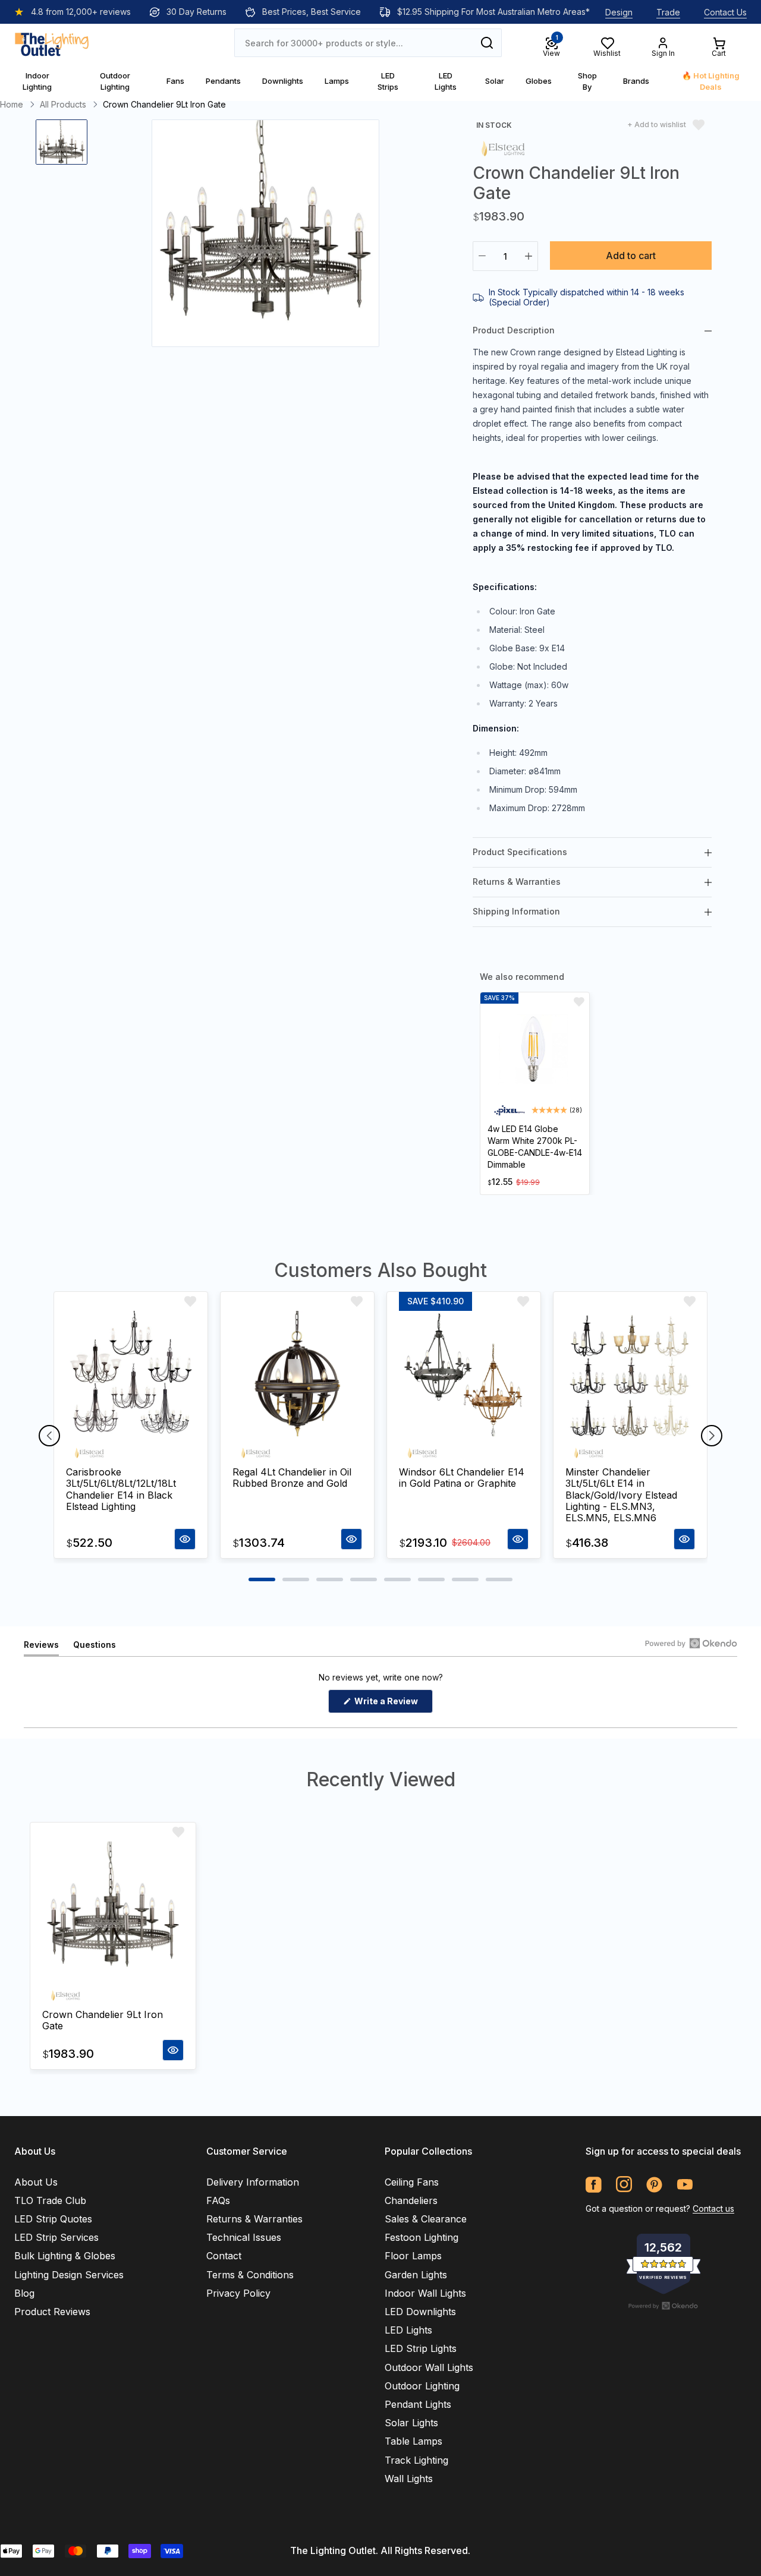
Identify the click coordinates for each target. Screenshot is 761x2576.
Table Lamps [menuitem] (413, 2441)
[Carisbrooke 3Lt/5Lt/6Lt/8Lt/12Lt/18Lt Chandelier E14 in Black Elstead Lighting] (131, 1376)
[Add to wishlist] (579, 1002)
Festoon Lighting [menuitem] (422, 2237)
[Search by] (487, 43)
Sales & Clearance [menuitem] (426, 2219)
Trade (668, 12)
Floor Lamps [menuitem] (413, 2256)
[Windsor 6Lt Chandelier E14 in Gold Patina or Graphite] (464, 1376)
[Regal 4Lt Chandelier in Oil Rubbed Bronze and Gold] (297, 1376)
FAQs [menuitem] (218, 2200)
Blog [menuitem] (24, 2293)
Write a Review (393, 1704)
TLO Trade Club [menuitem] (50, 2200)
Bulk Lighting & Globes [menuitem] (65, 2256)
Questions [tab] (95, 1648)
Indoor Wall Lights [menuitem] (425, 2293)
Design (619, 12)
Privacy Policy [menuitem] (238, 2293)
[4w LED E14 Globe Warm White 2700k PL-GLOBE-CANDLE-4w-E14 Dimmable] (535, 1051)
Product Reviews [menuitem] (52, 2312)
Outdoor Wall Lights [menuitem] (429, 2367)
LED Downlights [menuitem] (420, 2312)
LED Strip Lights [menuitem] (421, 2348)
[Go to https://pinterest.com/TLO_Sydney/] (654, 2185)
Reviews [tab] (41, 1648)
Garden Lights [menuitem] (416, 2275)
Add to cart (631, 256)
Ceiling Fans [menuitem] (412, 2182)
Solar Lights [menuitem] (411, 2423)
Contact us (713, 2208)
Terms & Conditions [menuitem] (250, 2275)
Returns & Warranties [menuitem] (254, 2219)
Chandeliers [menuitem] (411, 2200)
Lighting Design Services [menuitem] (69, 2275)
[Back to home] (52, 43)
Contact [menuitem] (224, 2256)
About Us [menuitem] (36, 2182)
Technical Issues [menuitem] (244, 2237)
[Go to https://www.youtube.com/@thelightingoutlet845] (685, 2185)
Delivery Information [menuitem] (253, 2182)
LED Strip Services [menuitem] (56, 2237)
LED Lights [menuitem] (408, 2330)
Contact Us (725, 12)
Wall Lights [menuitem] (409, 2479)
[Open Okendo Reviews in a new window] (691, 1643)
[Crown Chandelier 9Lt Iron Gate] (113, 1912)
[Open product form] (185, 1539)
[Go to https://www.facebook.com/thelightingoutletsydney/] (594, 2185)
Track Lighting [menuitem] (416, 2460)
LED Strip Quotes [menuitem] (53, 2219)
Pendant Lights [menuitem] (418, 2404)
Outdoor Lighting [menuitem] (422, 2386)
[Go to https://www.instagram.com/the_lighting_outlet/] (624, 2185)
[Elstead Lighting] (503, 148)
